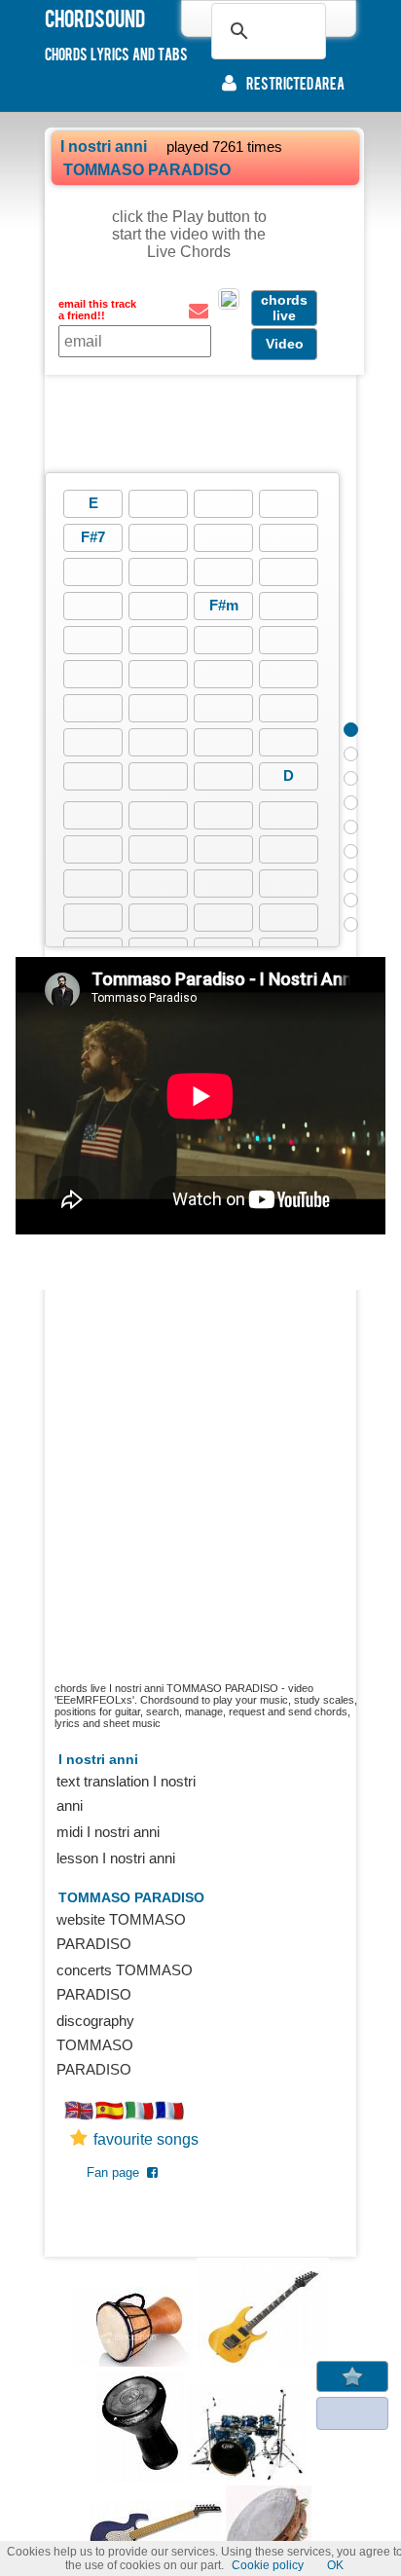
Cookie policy (268, 2565)
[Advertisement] (200, 423)
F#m (224, 605)
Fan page (117, 2172)
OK (335, 2565)
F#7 (93, 537)
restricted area (295, 83)
